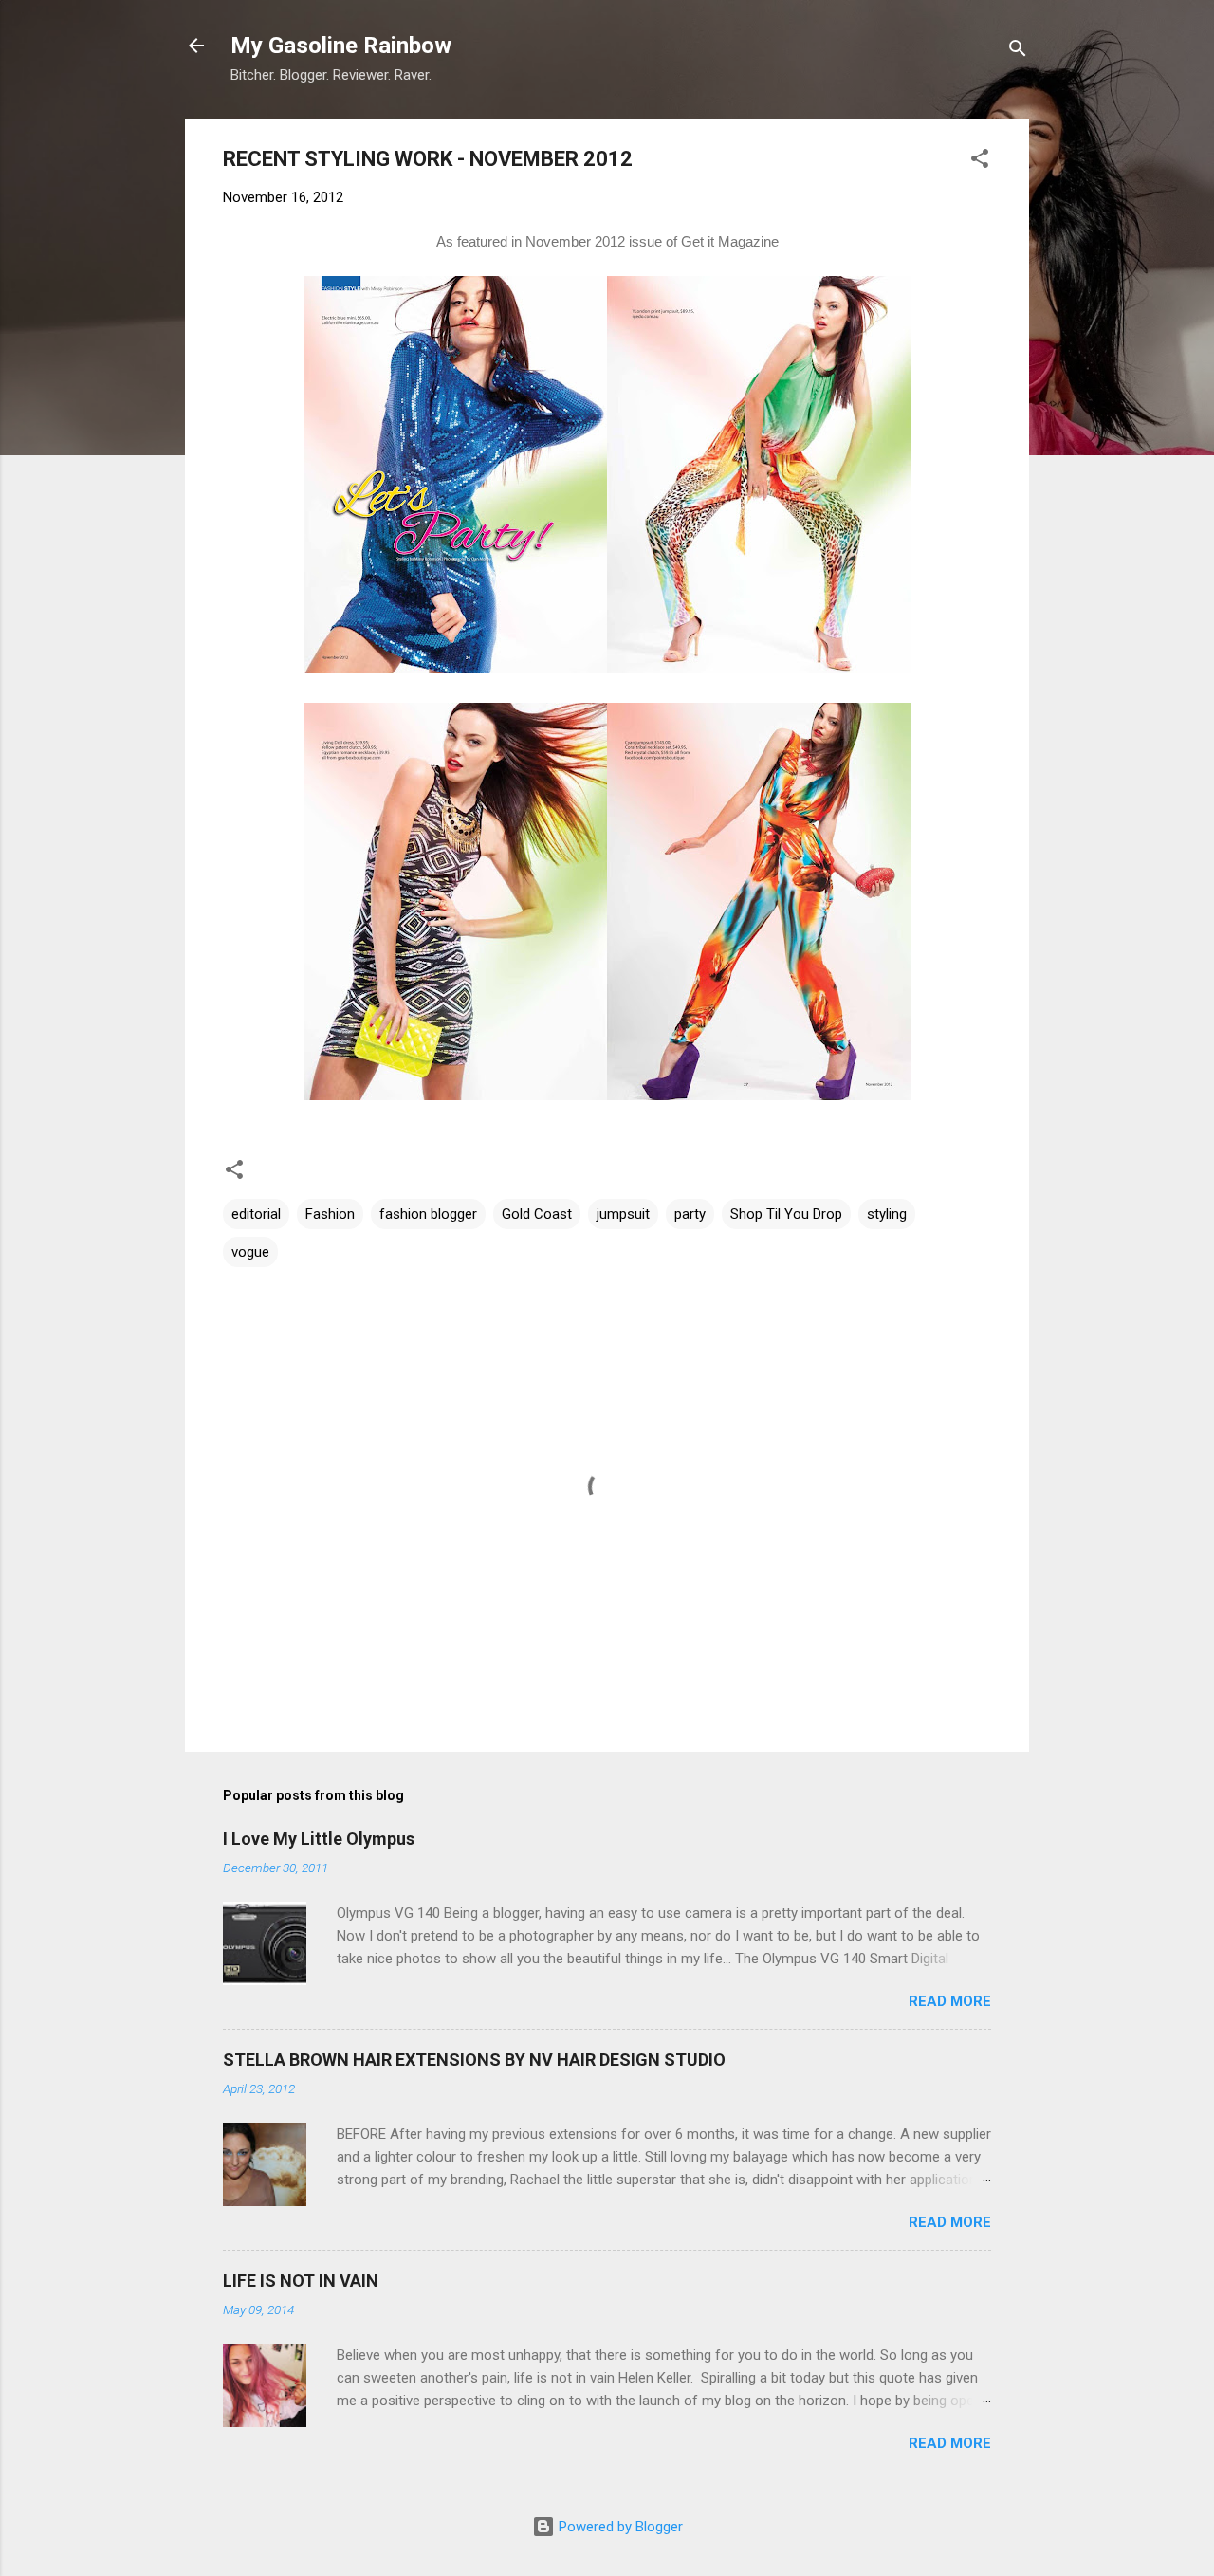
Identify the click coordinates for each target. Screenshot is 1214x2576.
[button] (980, 162)
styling (887, 1214)
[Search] (1018, 52)
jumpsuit (623, 1214)
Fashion (330, 1214)
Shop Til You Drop (786, 1214)
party (690, 1214)
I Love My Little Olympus (319, 1839)
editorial (256, 1214)
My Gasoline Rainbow (341, 46)
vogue (250, 1252)
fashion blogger (428, 1214)
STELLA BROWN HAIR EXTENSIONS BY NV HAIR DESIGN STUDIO (474, 2060)
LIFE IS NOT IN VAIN (301, 2281)
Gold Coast (537, 1214)
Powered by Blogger (619, 2527)
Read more (950, 2001)
